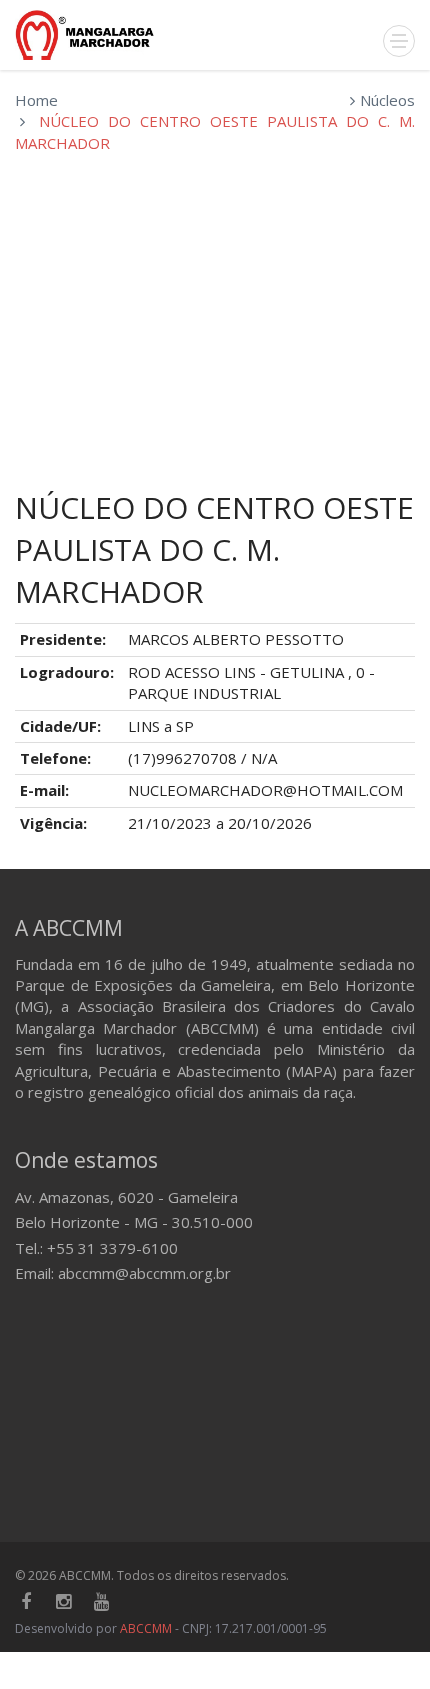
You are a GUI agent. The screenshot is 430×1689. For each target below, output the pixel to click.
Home (36, 100)
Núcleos (387, 100)
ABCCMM (146, 1628)
